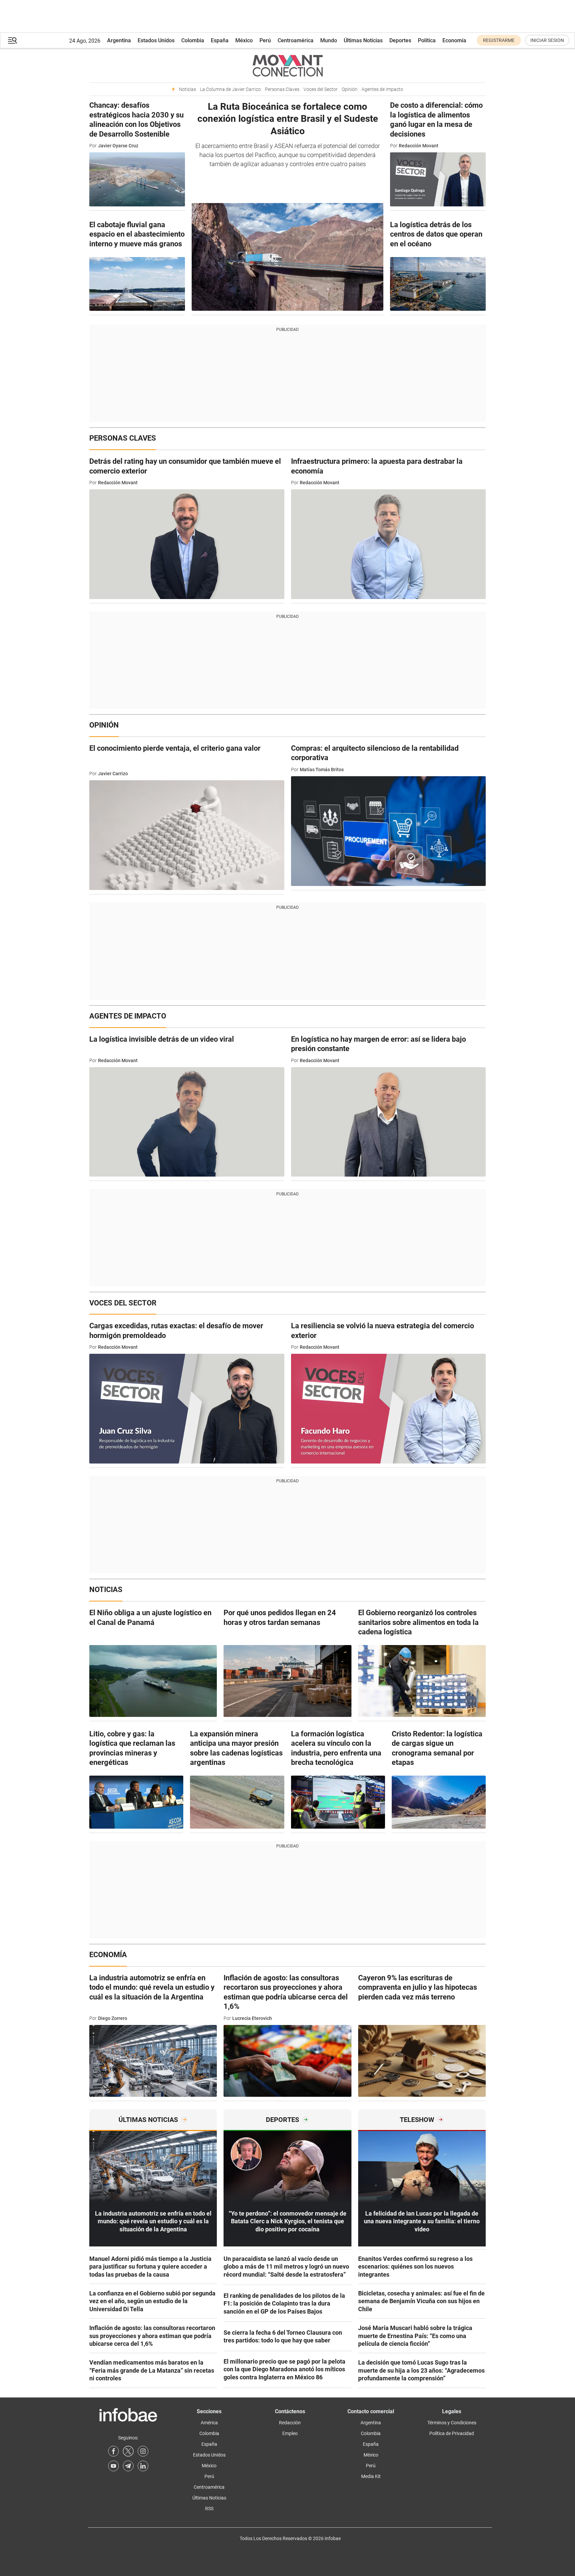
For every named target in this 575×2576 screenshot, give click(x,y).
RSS (209, 2509)
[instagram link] (143, 2451)
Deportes (400, 40)
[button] (12, 40)
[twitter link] (128, 2451)
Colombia (193, 40)
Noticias (187, 89)
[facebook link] (113, 2451)
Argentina (119, 40)
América (209, 2423)
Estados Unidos (156, 40)
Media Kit (371, 2476)
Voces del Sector (321, 89)
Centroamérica (296, 40)
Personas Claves (282, 89)
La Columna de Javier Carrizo (230, 89)
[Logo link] (287, 65)
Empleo (290, 2433)
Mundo (329, 40)
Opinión (350, 89)
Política (427, 40)
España (220, 40)
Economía (454, 40)
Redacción (290, 2423)
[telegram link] (128, 2466)
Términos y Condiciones (452, 2423)
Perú (265, 40)
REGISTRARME (499, 40)
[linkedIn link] (143, 2466)
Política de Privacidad (452, 2433)
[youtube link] (113, 2466)
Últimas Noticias (363, 40)
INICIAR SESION (547, 40)
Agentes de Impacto (382, 89)
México (244, 40)
